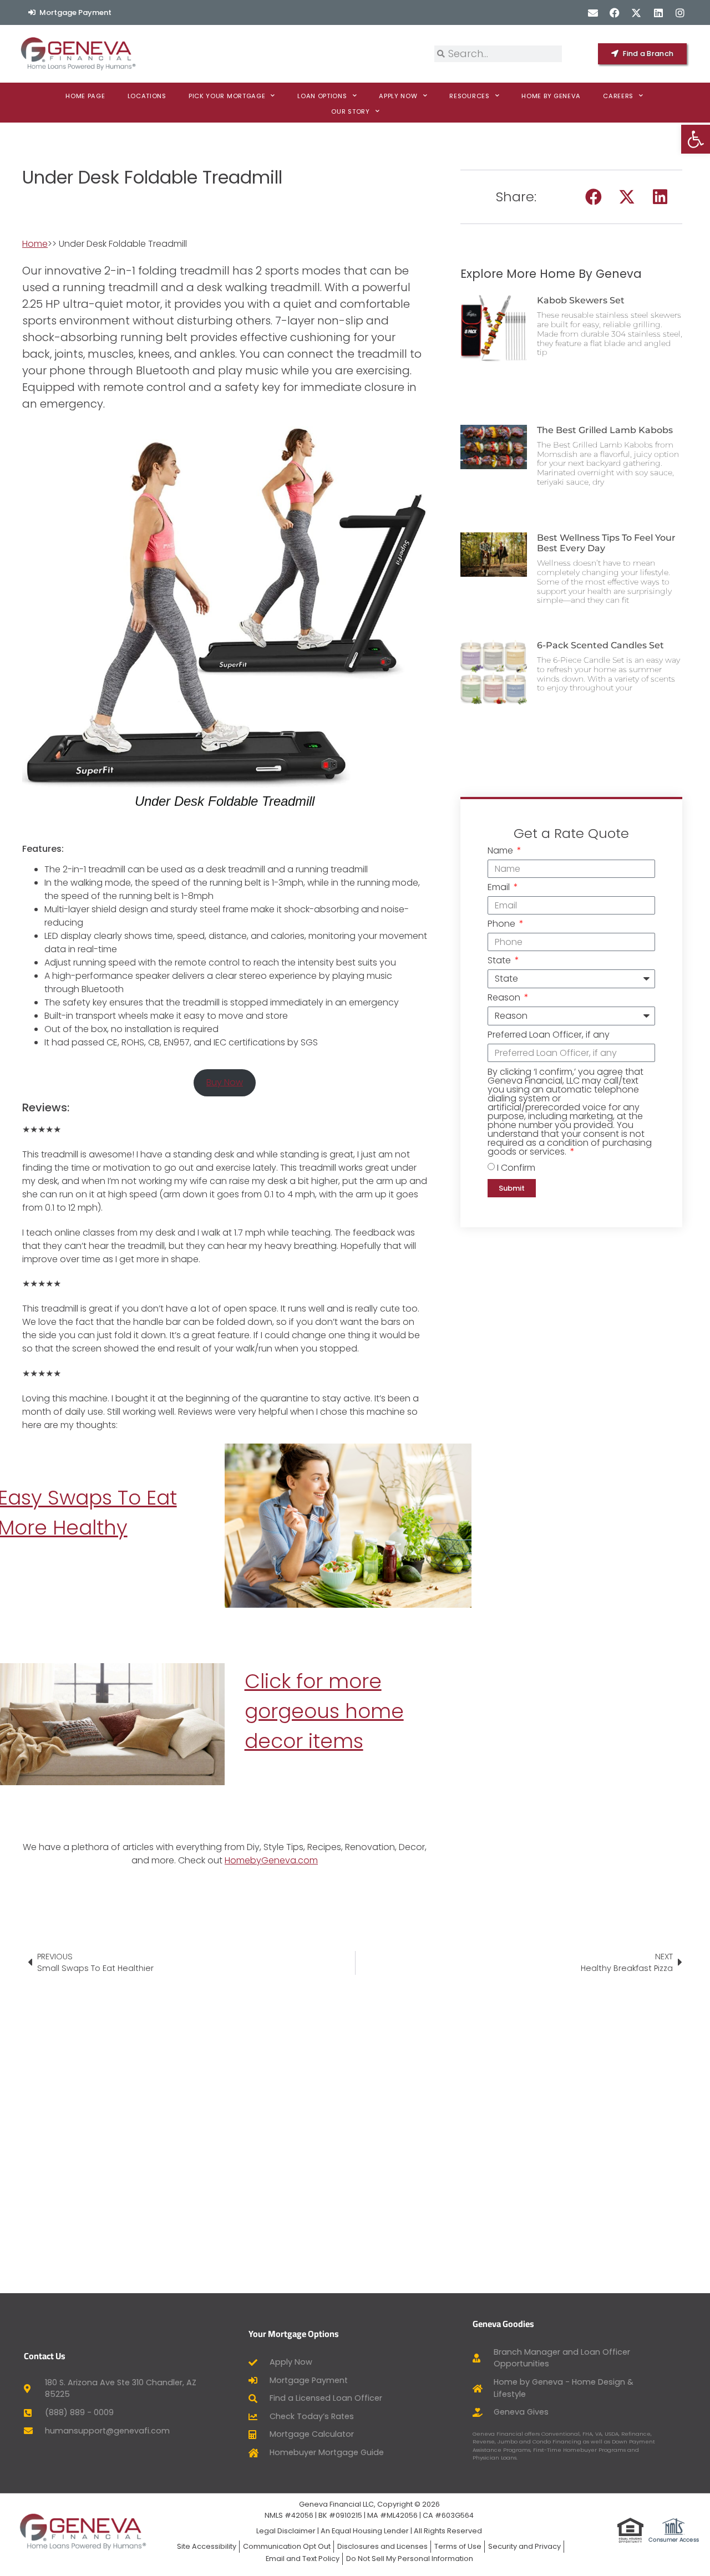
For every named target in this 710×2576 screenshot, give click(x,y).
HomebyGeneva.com (271, 1860)
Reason (505, 999)
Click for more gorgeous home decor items (324, 1711)
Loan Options (322, 96)
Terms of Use (458, 2546)
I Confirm (516, 1168)
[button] (594, 197)
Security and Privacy (524, 2546)
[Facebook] (615, 12)
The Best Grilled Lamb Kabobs (605, 430)
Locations (147, 96)
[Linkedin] (658, 12)
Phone (503, 925)
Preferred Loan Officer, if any (549, 1036)
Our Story (350, 111)
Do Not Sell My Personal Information (410, 2559)
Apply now (398, 96)
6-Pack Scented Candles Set (600, 645)
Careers (618, 96)
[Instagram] (680, 12)
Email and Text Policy (303, 2559)
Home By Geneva (551, 96)
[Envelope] (593, 12)
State (500, 961)
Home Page (85, 96)
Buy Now (225, 1082)
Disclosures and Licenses (382, 2546)
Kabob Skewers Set (581, 300)
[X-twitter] (637, 12)
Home (35, 244)
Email (500, 888)
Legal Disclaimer (286, 2531)
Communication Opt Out (287, 2546)
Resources (469, 96)
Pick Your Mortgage (227, 96)
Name (501, 852)
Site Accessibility (207, 2546)
